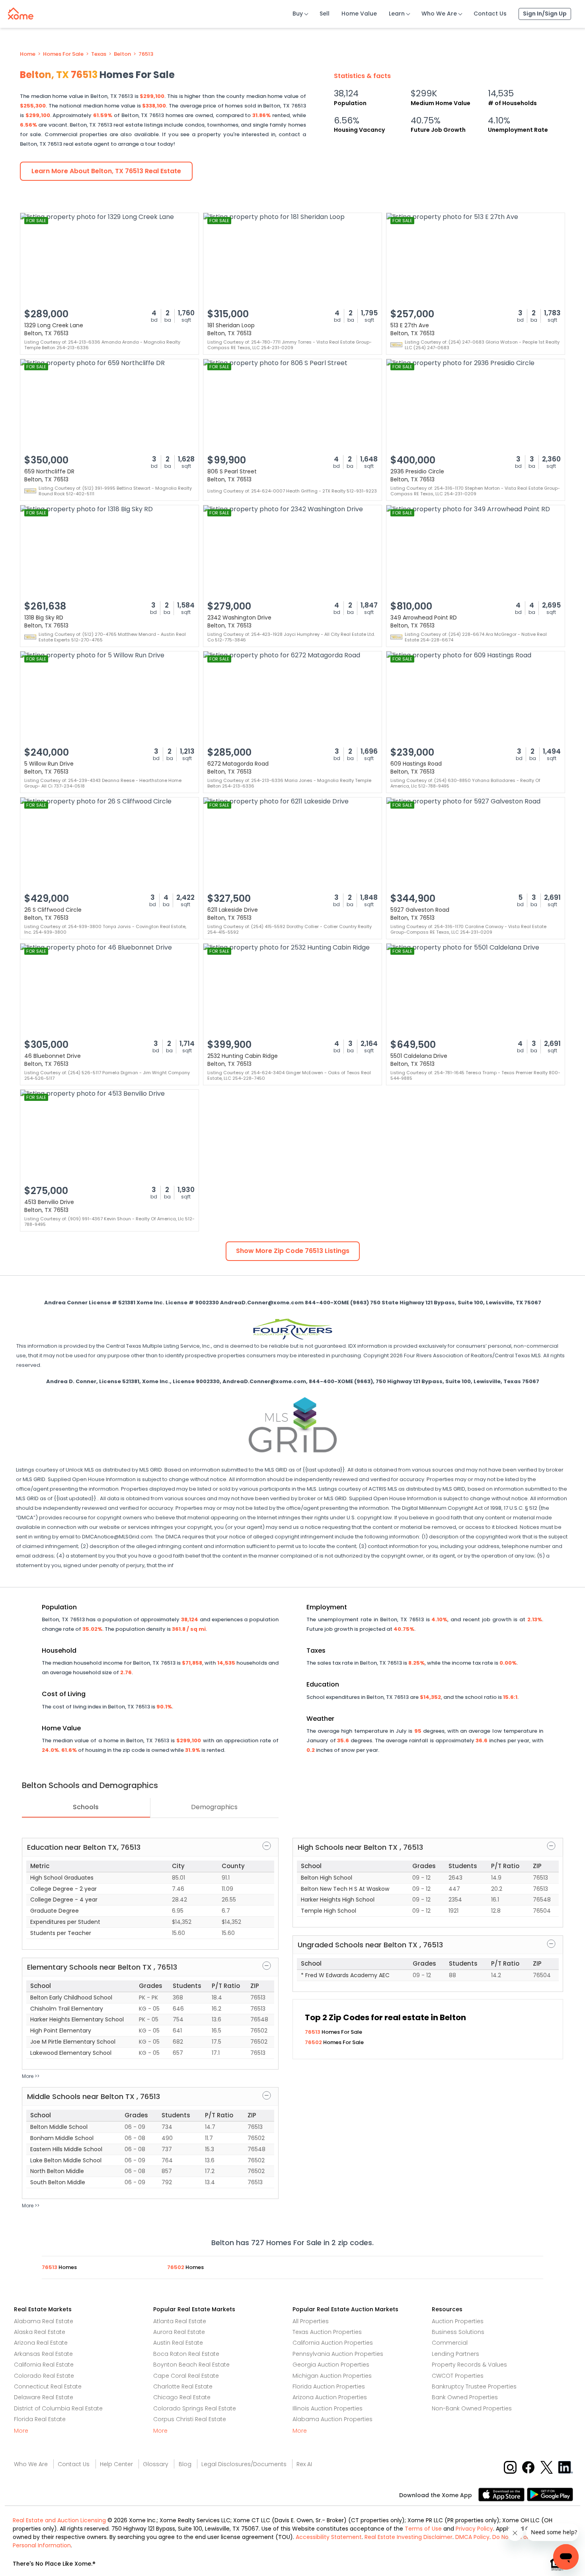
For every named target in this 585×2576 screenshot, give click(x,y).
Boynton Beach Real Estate (191, 2365)
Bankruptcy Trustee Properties (474, 2386)
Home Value (359, 14)
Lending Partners (455, 2354)
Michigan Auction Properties (332, 2376)
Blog (185, 2464)
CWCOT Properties (458, 2376)
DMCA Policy (472, 2537)
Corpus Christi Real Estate (190, 2419)
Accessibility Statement (329, 2537)
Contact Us (490, 14)
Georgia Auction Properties (331, 2365)
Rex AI (304, 2464)
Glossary (156, 2464)
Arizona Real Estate (41, 2343)
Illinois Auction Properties (328, 2408)
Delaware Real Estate (44, 2397)
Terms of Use (423, 2529)
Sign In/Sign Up (545, 14)
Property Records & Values (469, 2365)
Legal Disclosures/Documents (244, 2464)
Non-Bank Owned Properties (472, 2408)
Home (28, 54)
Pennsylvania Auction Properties (338, 2354)
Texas (99, 54)
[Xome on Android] (550, 2494)
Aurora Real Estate (179, 2332)
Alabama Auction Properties (332, 2419)
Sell (325, 14)
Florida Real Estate (40, 2419)
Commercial (450, 2343)
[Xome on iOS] (503, 2494)
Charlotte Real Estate (183, 2386)
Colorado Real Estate (44, 2376)
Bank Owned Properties (465, 2397)
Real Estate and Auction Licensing (59, 2520)
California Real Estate (44, 2365)
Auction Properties (458, 2321)
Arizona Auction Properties (330, 2397)
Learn (397, 14)
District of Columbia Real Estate (58, 2408)
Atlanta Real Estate (180, 2321)
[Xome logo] (21, 12)
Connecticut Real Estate (48, 2386)
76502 (314, 2042)
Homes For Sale (63, 54)
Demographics (214, 1807)
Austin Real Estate (178, 2343)
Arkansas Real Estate (43, 2354)
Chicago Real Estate (182, 2397)
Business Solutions (458, 2332)
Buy (298, 14)
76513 (146, 54)
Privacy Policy (474, 2529)
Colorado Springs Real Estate (195, 2408)
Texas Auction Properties (327, 2332)
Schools (86, 1807)
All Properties (311, 2321)
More (21, 2431)
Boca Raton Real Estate (186, 2354)
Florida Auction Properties (329, 2386)
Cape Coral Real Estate (186, 2376)
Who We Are (439, 14)
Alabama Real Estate (44, 2321)
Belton (122, 54)
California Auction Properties (333, 2343)
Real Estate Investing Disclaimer (409, 2537)
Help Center (116, 2464)
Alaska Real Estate (40, 2332)
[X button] (547, 2467)
